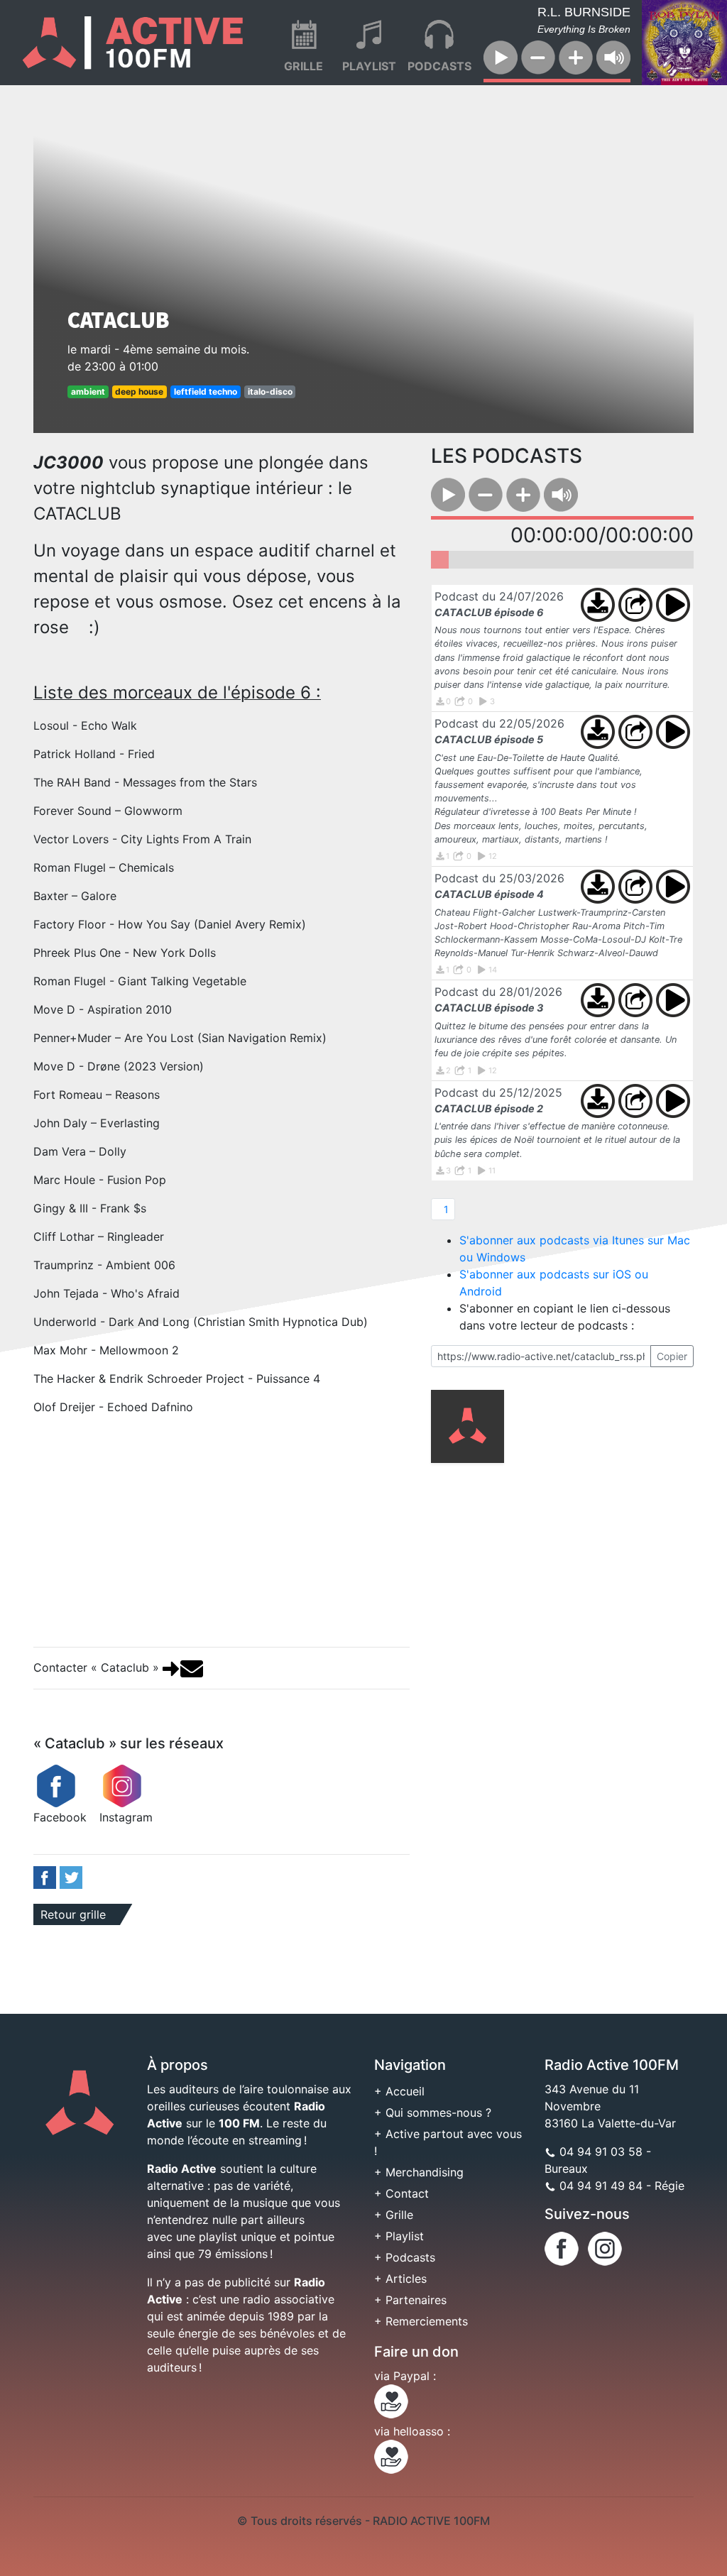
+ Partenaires (410, 2300)
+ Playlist (399, 2236)
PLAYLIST (369, 66)
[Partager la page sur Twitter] (71, 1876)
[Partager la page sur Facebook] (45, 1876)
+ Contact (401, 2193)
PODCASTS (439, 66)
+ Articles (400, 2279)
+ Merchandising (419, 2172)
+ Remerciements (421, 2321)
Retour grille (73, 1914)
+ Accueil (399, 2091)
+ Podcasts (405, 2257)
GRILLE (304, 66)
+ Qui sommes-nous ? (433, 2112)
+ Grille (394, 2215)
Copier (672, 1356)
